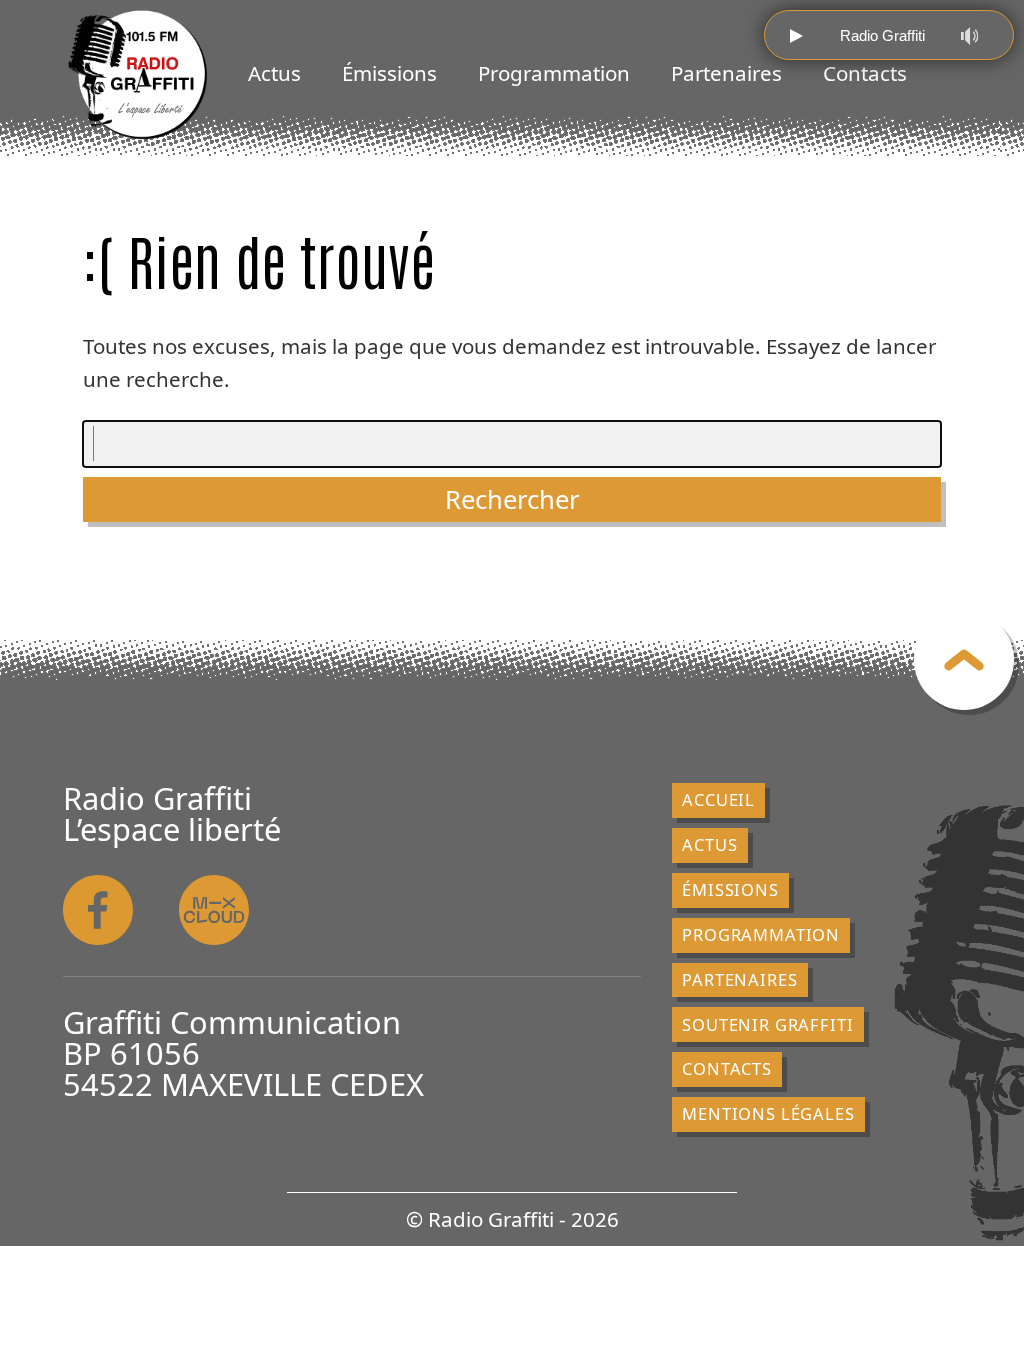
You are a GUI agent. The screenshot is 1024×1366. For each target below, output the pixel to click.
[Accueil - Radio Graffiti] (138, 75)
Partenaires (726, 73)
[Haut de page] (964, 660)
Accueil (718, 799)
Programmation (554, 73)
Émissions (389, 73)
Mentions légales (768, 1113)
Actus (274, 73)
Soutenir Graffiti (767, 1024)
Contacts (865, 73)
